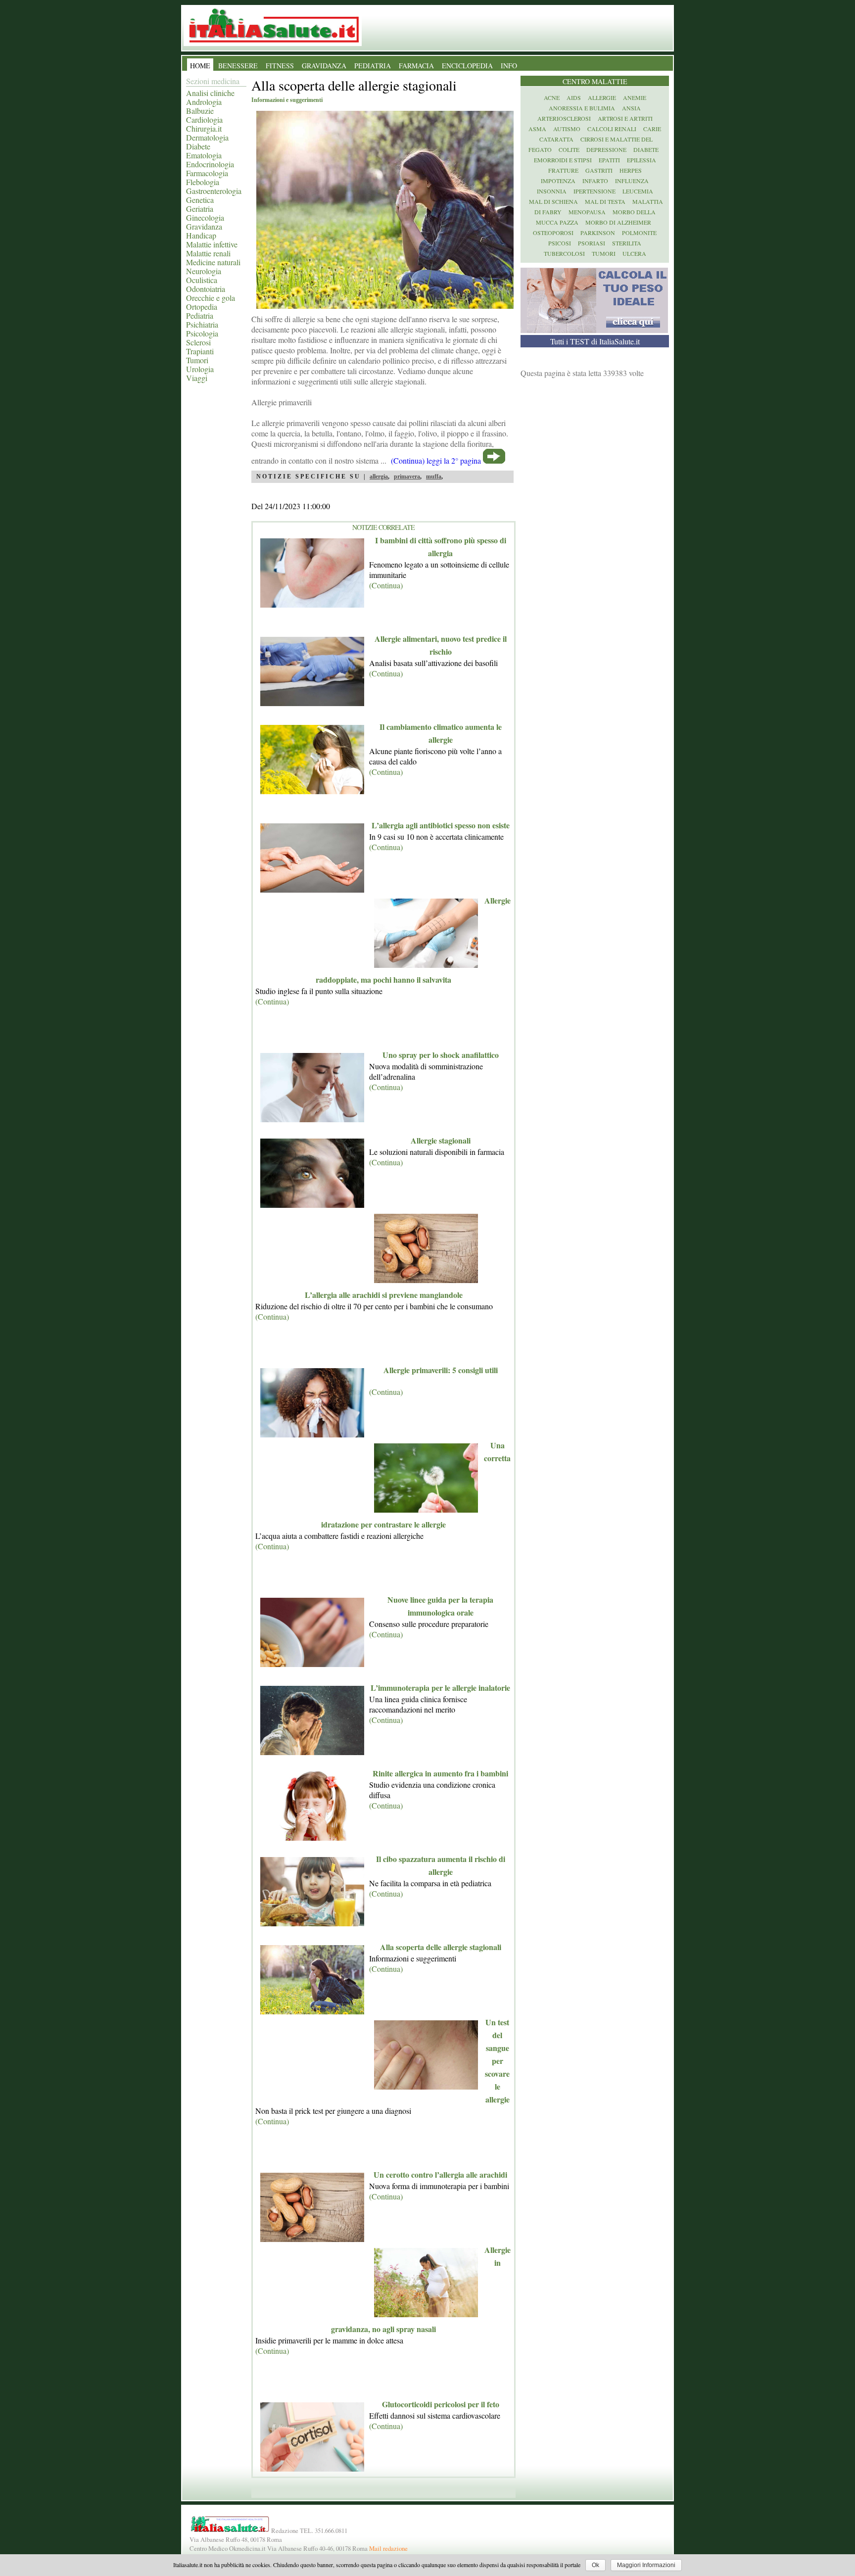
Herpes (631, 170)
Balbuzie (200, 111)
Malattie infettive (212, 244)
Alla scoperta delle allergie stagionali (441, 1947)
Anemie (635, 97)
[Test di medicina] (594, 330)
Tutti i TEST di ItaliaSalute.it (595, 341)
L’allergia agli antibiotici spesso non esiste (441, 825)
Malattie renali (208, 253)
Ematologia (204, 155)
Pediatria (200, 315)
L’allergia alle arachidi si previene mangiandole (384, 1295)
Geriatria (200, 209)
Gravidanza (204, 226)
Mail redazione (388, 2548)
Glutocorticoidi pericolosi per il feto (441, 2404)
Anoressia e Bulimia (582, 108)
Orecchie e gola (211, 298)
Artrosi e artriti (625, 118)
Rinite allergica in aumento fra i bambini (440, 1773)
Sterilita (627, 243)
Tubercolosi (564, 253)
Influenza (632, 181)
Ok (595, 2565)
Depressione (606, 149)
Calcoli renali (612, 129)
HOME (200, 66)
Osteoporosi (553, 233)
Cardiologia (204, 119)
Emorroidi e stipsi (563, 160)
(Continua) (386, 585)
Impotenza (558, 181)
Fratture (563, 170)
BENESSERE (238, 66)
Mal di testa (605, 201)
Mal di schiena (553, 201)
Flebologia (203, 182)
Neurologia (204, 271)
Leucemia (638, 191)
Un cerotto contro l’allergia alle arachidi (440, 2174)
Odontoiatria (206, 289)
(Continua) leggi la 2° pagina (436, 460)
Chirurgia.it (204, 128)
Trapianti (200, 351)
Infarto (595, 181)
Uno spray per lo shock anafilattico (441, 1055)
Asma (537, 129)
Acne (552, 97)
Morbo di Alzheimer (618, 222)
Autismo (567, 129)
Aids (574, 97)
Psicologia (202, 333)
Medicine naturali (213, 262)
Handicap (201, 235)
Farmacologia (207, 173)
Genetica (200, 200)
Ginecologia (205, 217)
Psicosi (560, 243)
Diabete (198, 146)
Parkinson (598, 233)
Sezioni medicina (213, 81)
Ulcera (634, 253)
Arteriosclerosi (564, 118)
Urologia (200, 369)
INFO (509, 66)
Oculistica (202, 280)
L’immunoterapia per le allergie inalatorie (440, 1688)
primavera (407, 477)
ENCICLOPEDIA (467, 66)
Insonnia (552, 191)
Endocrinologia (210, 164)
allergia (379, 477)
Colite (569, 149)
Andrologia (204, 102)
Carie (652, 129)
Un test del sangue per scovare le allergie (497, 2061)
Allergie (602, 97)
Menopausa (587, 212)
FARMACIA (416, 66)
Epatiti (609, 160)
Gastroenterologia (214, 191)
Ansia (631, 108)
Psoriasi (592, 243)
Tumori (197, 360)
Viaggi (197, 378)
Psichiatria (202, 324)
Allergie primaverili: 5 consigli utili (441, 1370)
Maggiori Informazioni (646, 2565)
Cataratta (556, 139)
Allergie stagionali (441, 1140)
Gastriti (599, 170)
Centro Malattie (595, 81)
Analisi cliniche (210, 93)
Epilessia (641, 160)
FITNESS (280, 66)
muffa (434, 477)
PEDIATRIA (373, 66)
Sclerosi (198, 342)
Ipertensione (594, 191)
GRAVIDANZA (324, 66)
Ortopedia (202, 307)
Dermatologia (207, 137)
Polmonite (639, 233)
